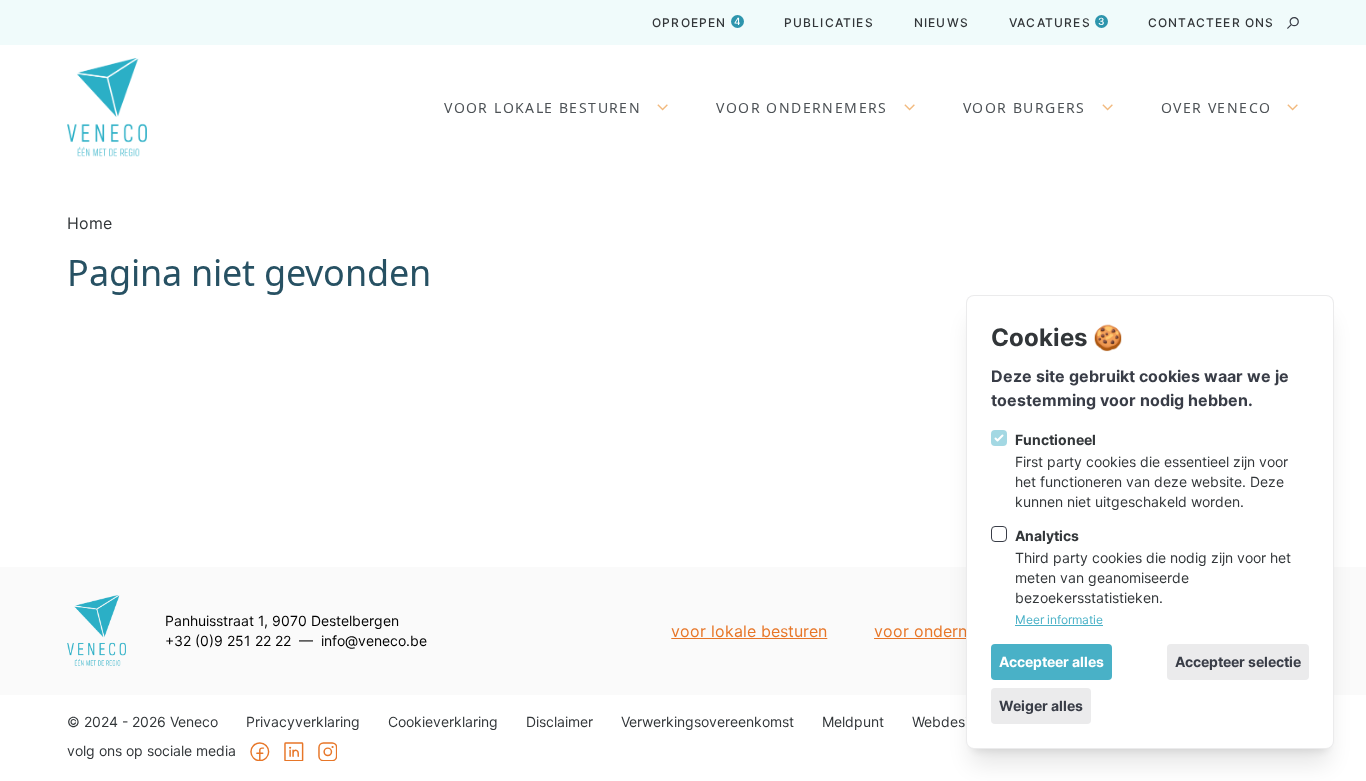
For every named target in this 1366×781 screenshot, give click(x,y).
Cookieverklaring (443, 722)
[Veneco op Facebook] (260, 752)
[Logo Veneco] (107, 107)
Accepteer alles (1051, 661)
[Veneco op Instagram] (328, 752)
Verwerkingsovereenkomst (707, 722)
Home (89, 223)
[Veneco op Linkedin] (294, 752)
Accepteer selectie (1238, 661)
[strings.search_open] (1293, 23)
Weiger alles (1041, 705)
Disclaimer (559, 722)
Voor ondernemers (801, 108)
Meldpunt (853, 722)
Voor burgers (1024, 108)
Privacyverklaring (303, 722)
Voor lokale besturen (542, 108)
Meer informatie (1059, 619)
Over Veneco (1216, 108)
